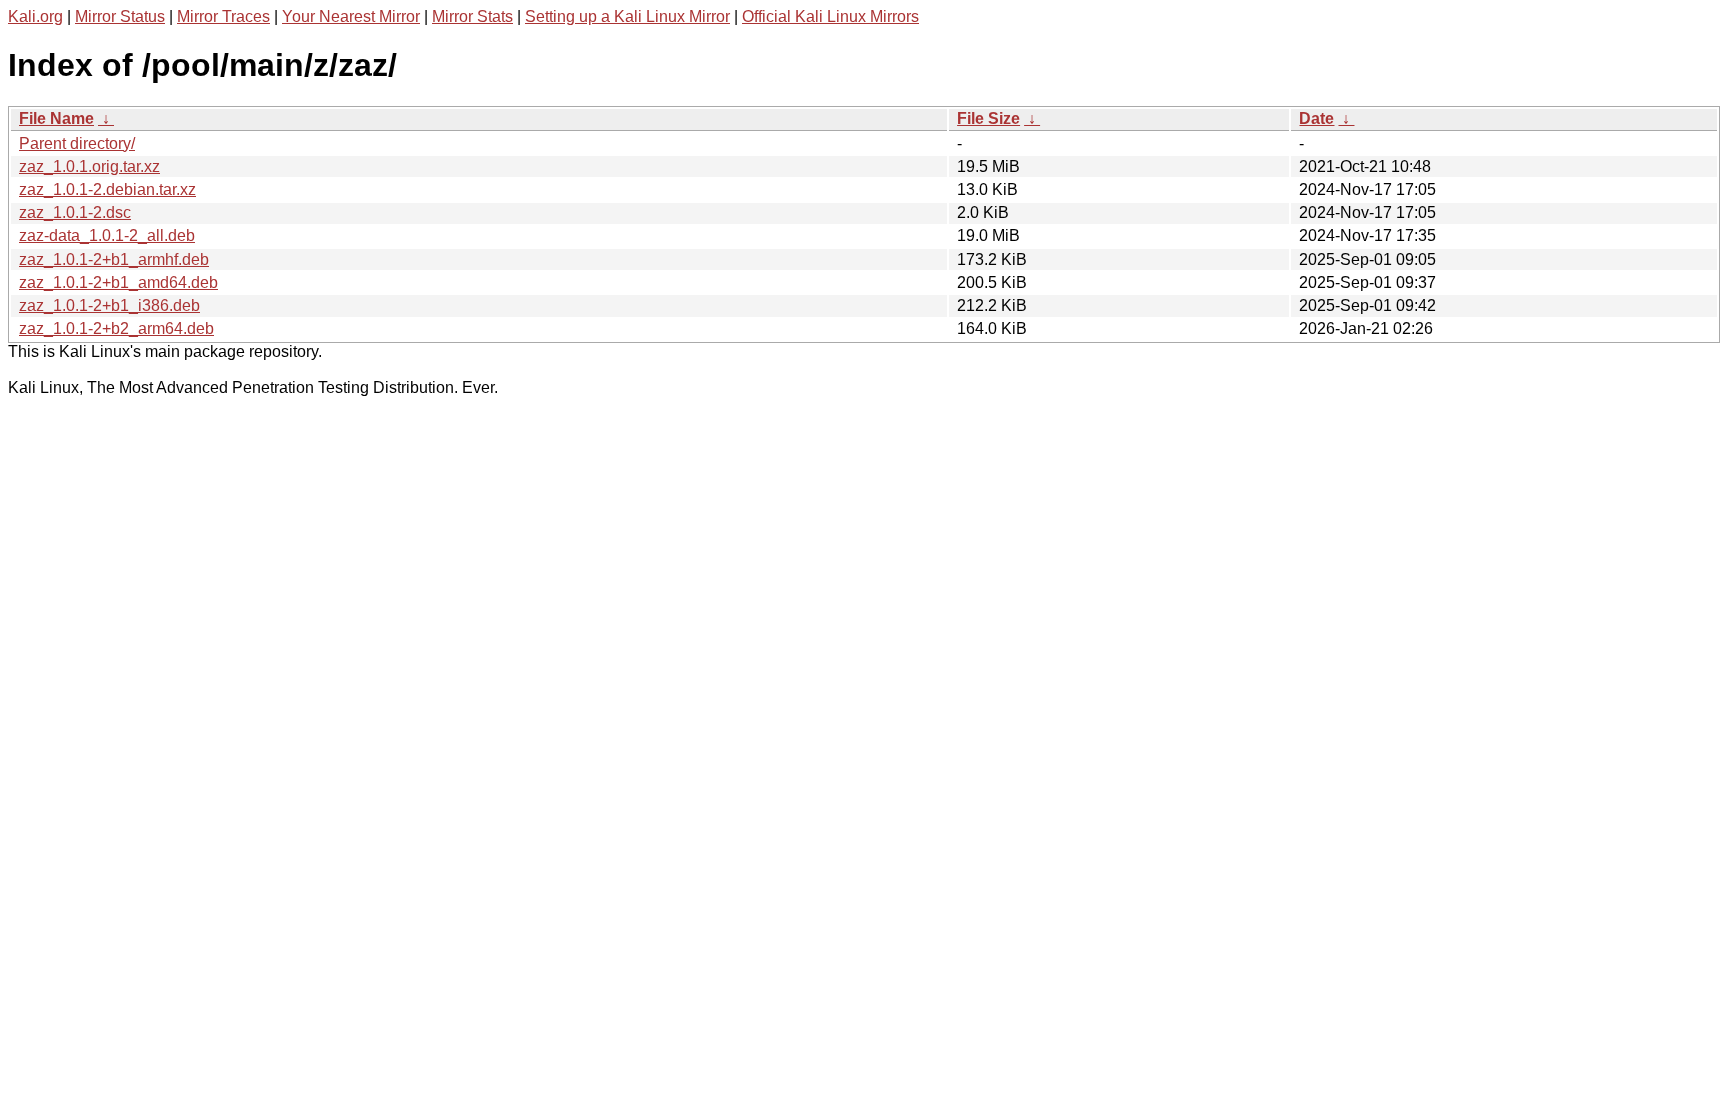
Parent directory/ (77, 143)
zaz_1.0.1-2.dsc (75, 212)
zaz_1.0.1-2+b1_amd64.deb (118, 282)
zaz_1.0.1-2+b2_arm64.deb (116, 328)
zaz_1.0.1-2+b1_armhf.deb (114, 259)
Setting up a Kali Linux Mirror (627, 16)
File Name (56, 118)
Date (1316, 118)
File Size (988, 118)
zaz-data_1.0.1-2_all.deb (107, 235)
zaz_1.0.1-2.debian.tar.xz (107, 189)
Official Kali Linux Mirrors (830, 16)
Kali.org (35, 16)
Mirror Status (120, 16)
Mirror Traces (223, 16)
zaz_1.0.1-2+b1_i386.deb (109, 305)
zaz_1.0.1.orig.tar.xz (89, 166)
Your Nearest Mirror (351, 16)
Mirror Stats (472, 16)
